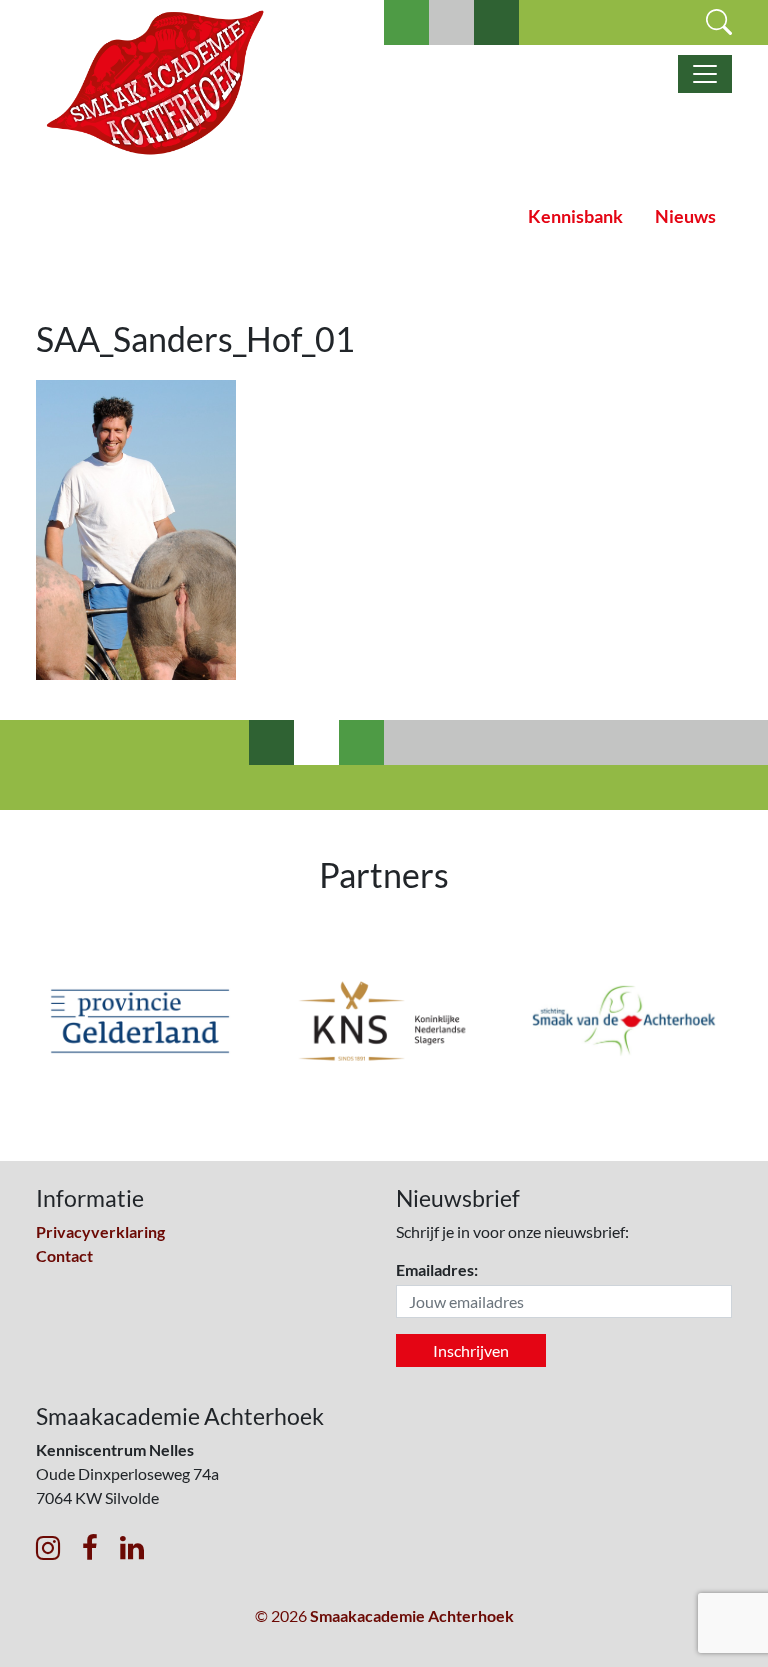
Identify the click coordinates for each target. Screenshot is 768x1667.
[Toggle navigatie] (705, 74)
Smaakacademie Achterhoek (412, 1615)
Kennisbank (575, 216)
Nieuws (685, 216)
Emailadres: (437, 1269)
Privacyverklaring (100, 1231)
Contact (64, 1255)
